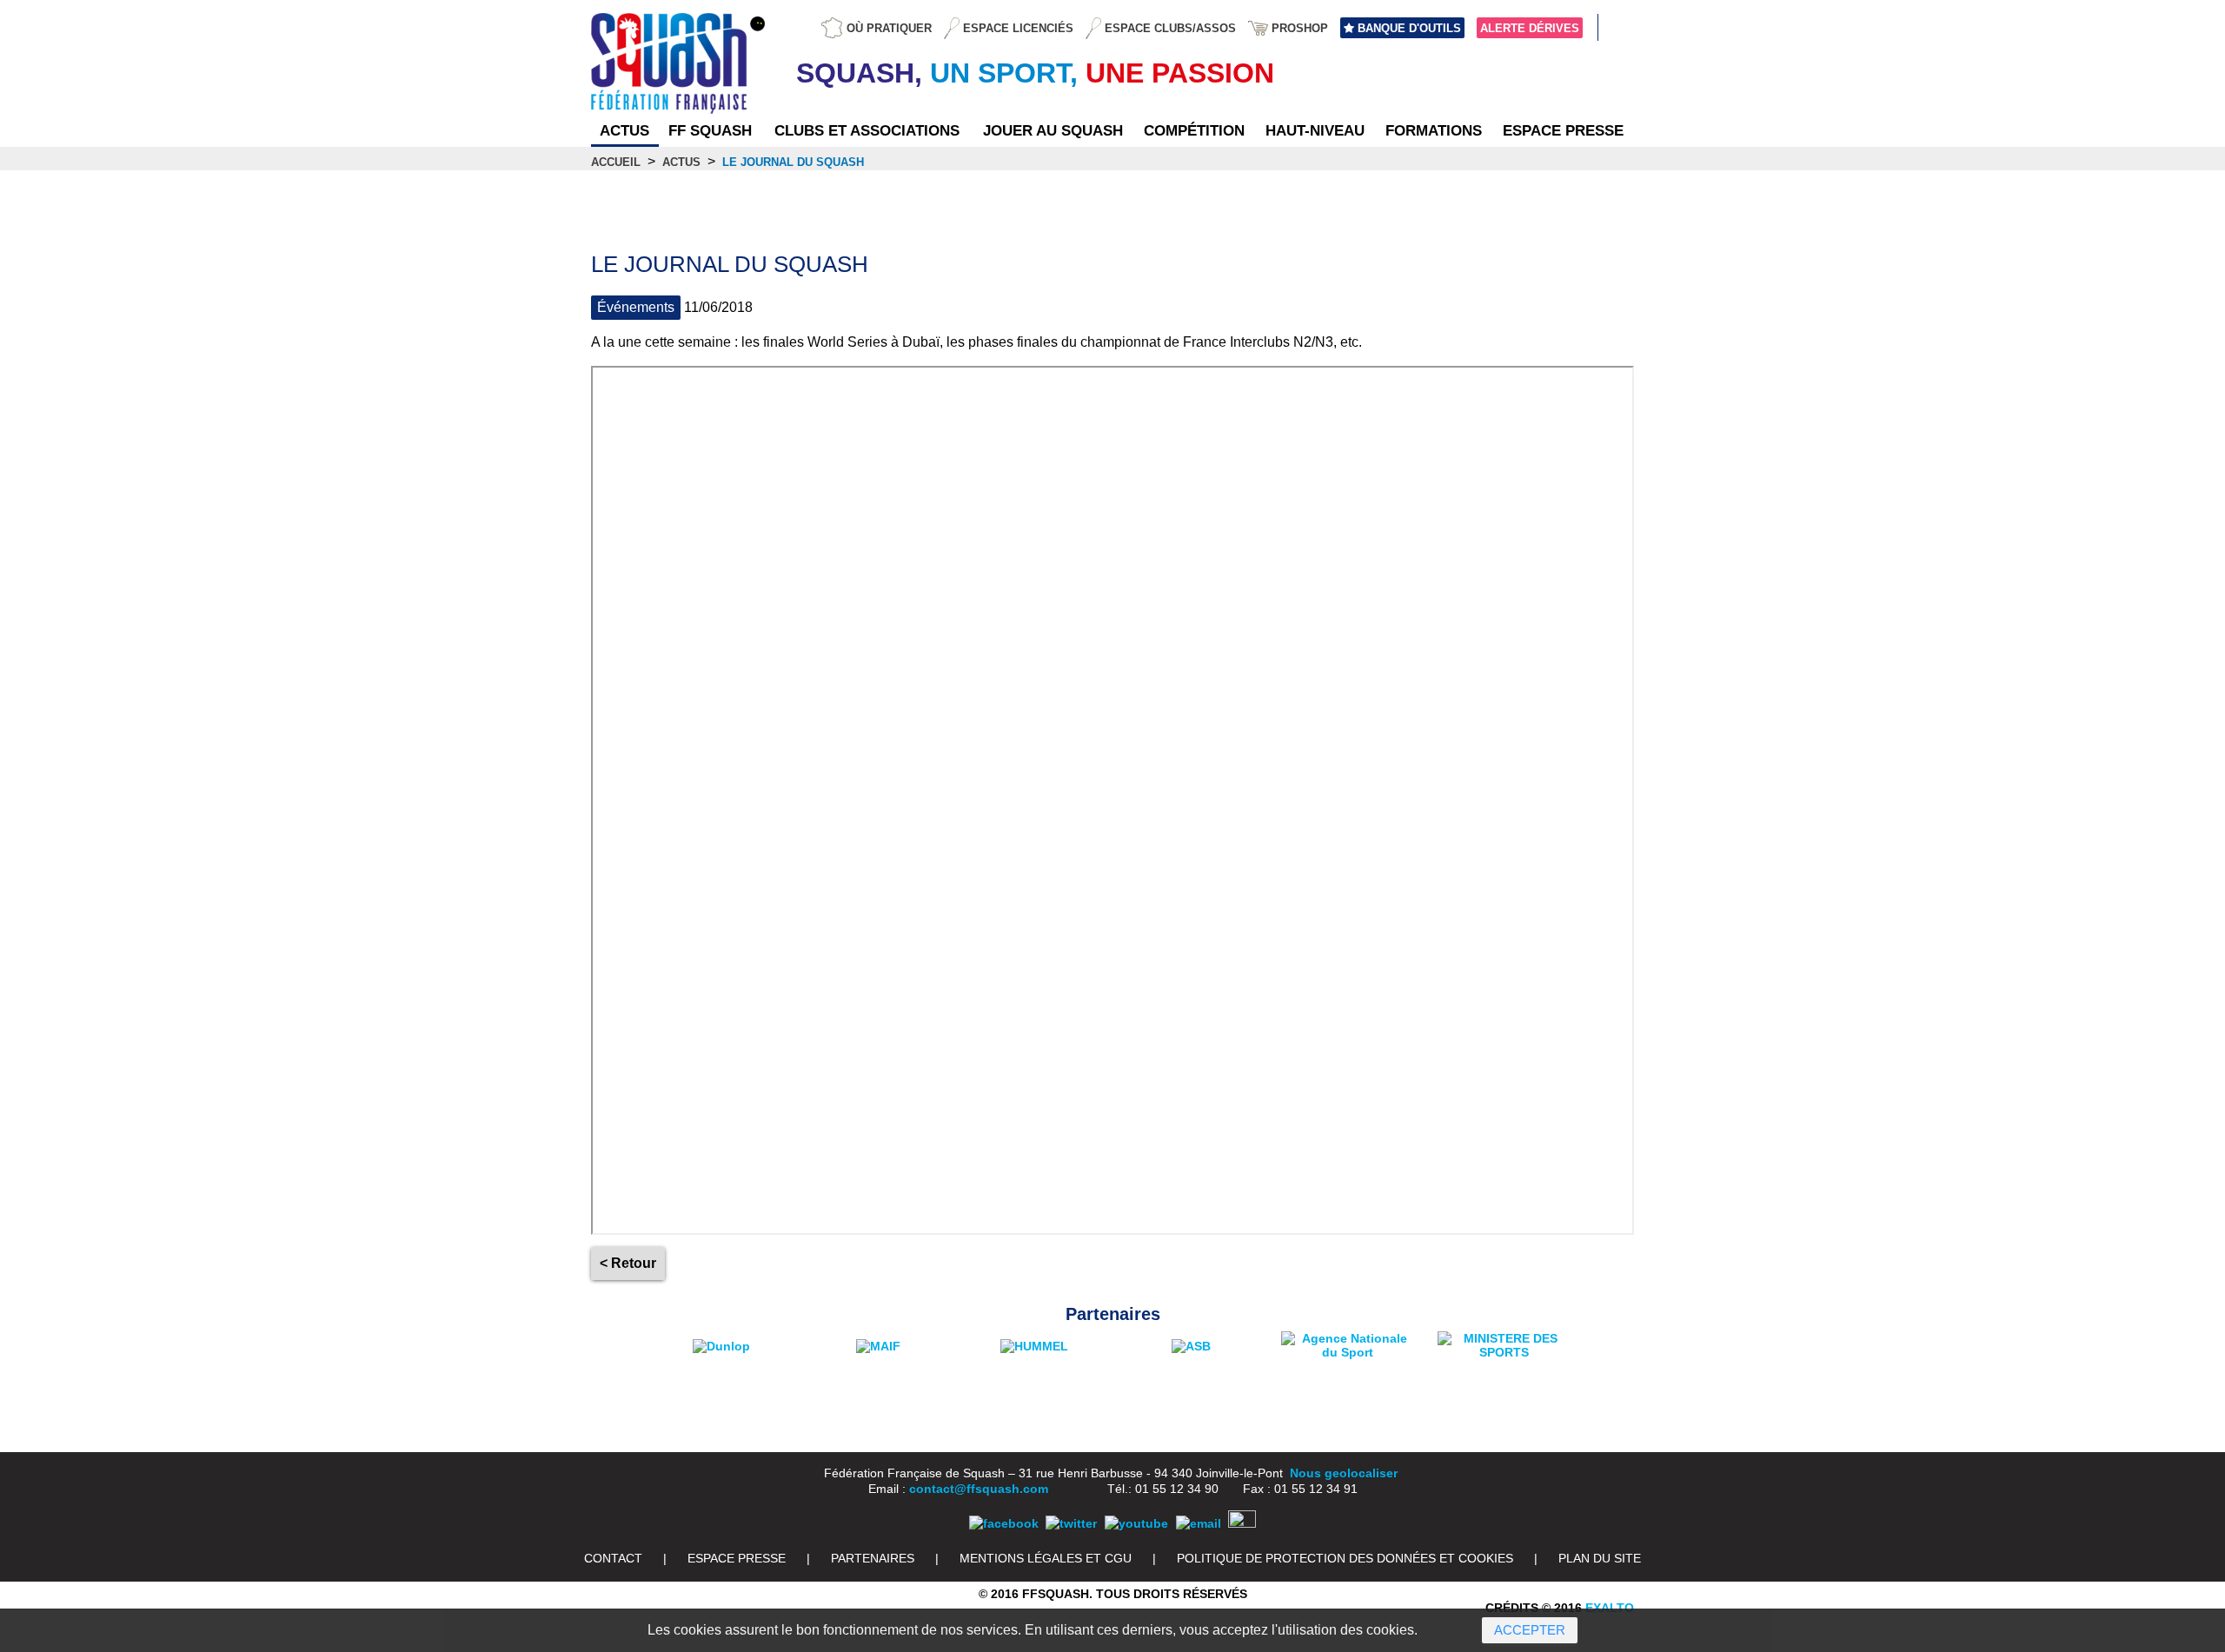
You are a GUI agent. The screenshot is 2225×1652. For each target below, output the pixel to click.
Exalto (1610, 1608)
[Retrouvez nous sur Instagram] (1242, 1523)
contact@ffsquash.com (979, 1489)
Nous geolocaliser (1344, 1473)
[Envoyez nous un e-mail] (1199, 1523)
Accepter (1530, 1630)
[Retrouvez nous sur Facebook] (1004, 1523)
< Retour (628, 1263)
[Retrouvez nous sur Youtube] (1136, 1523)
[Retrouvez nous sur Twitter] (1071, 1523)
